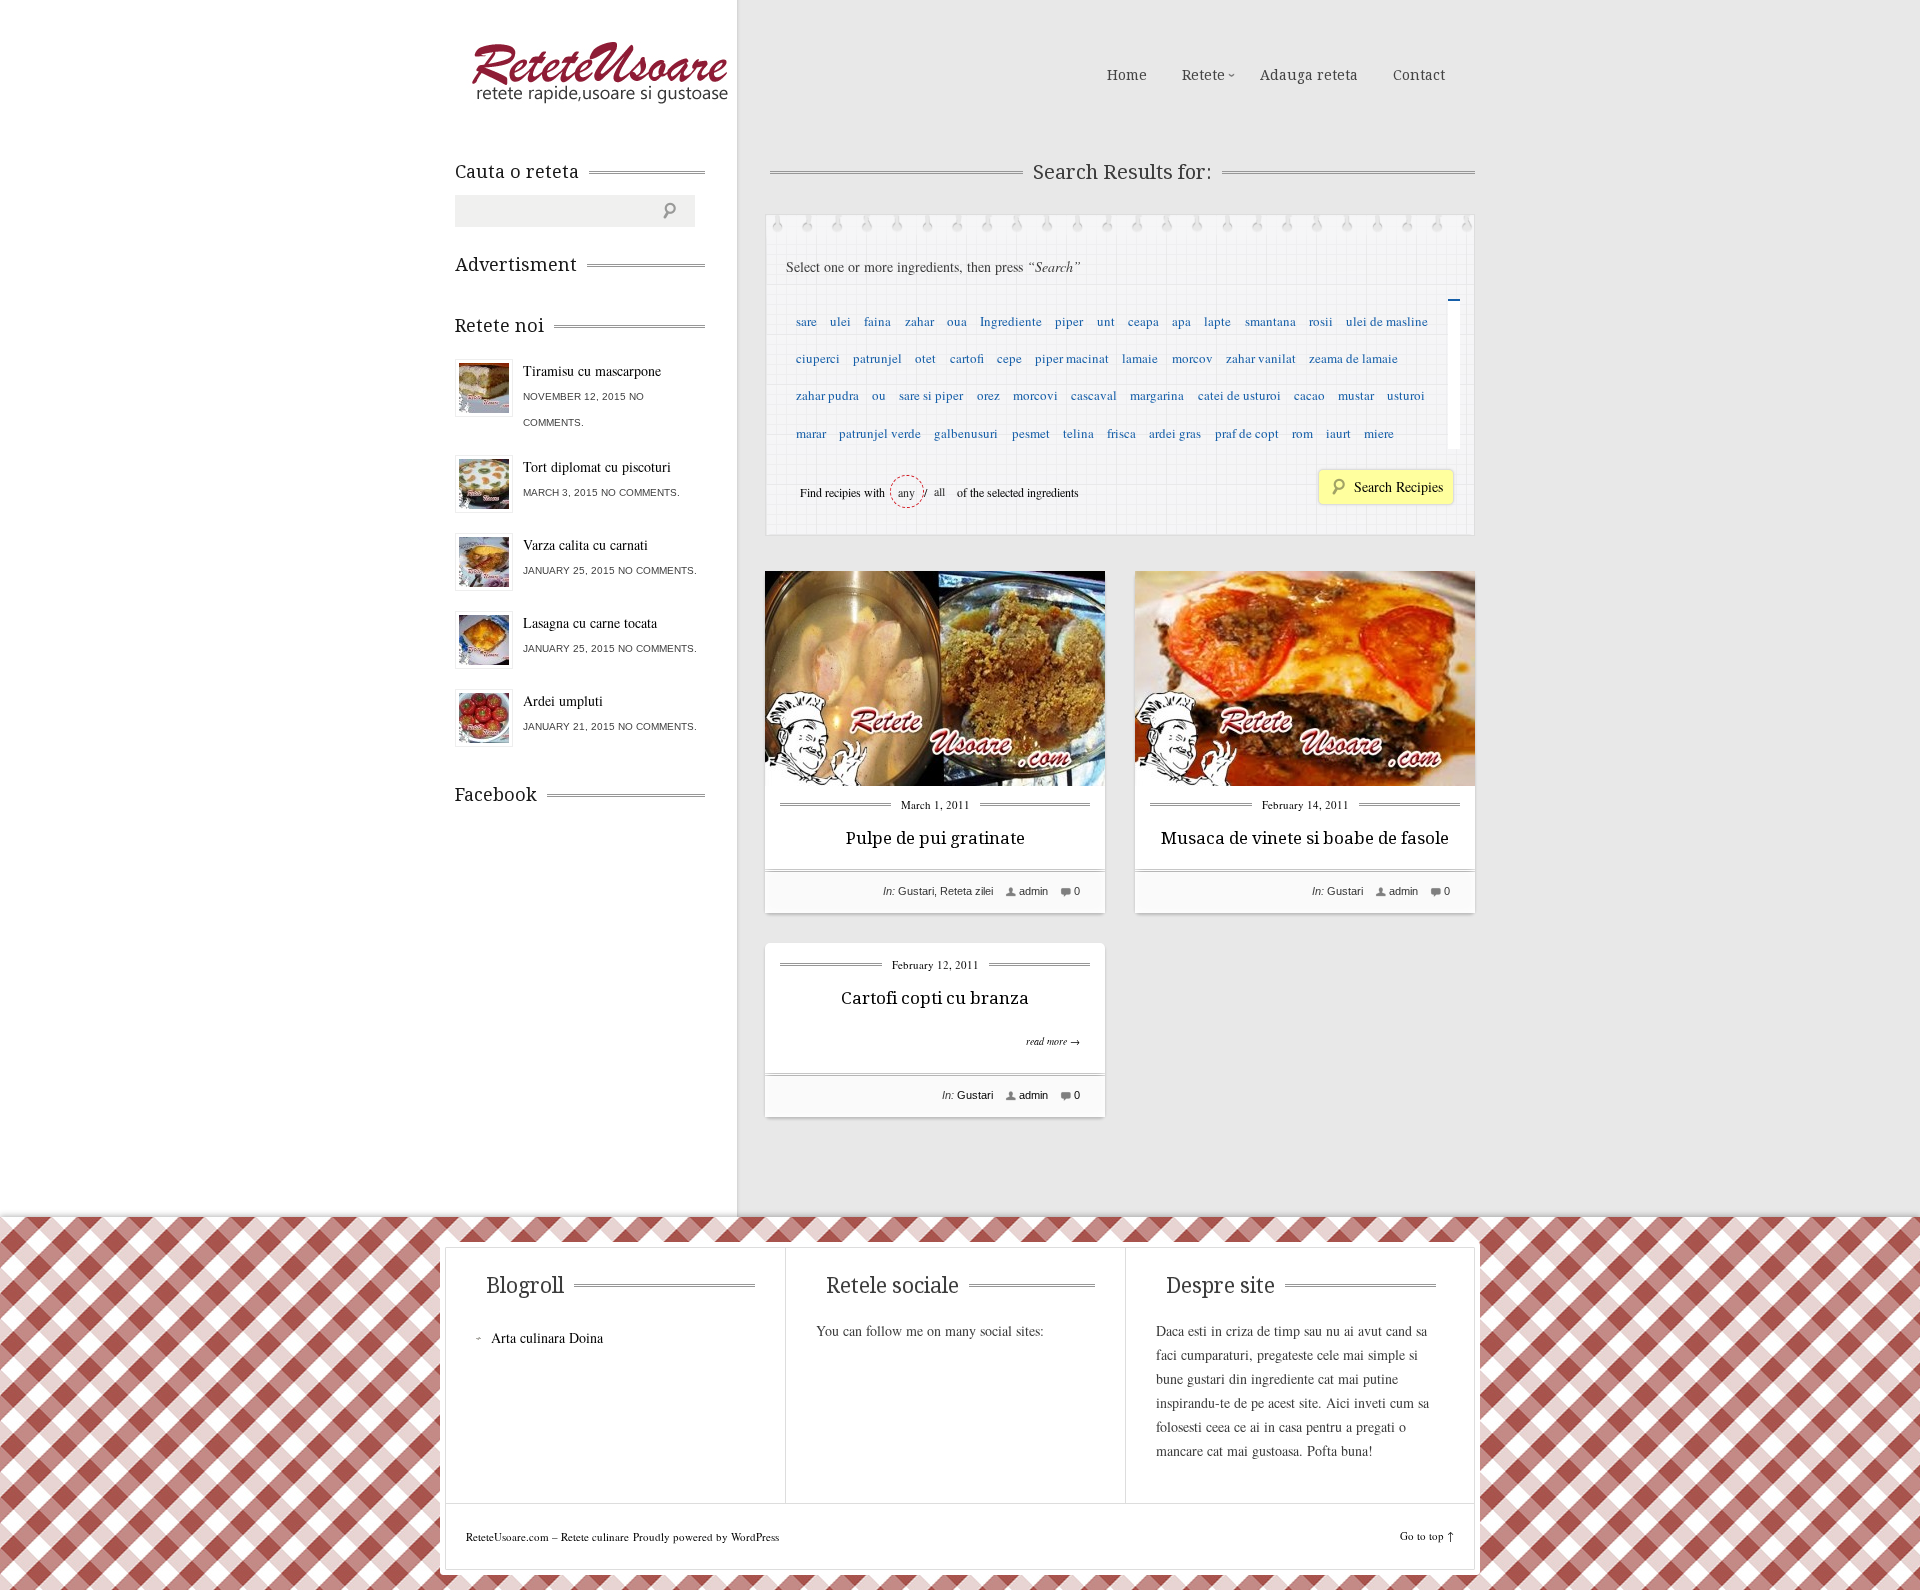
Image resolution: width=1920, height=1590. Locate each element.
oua (957, 321)
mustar (1356, 395)
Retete (1203, 75)
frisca (1121, 433)
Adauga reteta (1309, 75)
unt (1106, 321)
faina (877, 321)
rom (1302, 433)
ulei (840, 321)
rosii (1321, 321)
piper (1069, 321)
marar (811, 433)
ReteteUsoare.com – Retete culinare (599, 73)
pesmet (1031, 433)
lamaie (1140, 358)
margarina (1157, 395)
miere (1379, 433)
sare (806, 321)
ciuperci (818, 358)
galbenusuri (966, 433)
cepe (1009, 358)
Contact (1419, 75)
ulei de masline (1387, 321)
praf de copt (1247, 433)
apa (1181, 321)
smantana (1270, 321)
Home (1127, 75)
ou (879, 395)
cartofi (967, 358)
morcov (1192, 358)
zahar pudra (827, 395)
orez (988, 395)
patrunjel (877, 358)
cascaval (1094, 395)
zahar (919, 321)
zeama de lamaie (1353, 358)
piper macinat (1072, 358)
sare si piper (931, 395)
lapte (1217, 321)
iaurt (1338, 433)
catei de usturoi (1239, 395)
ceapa (1143, 321)
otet (925, 358)
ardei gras (1175, 433)
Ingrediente (1011, 321)
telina (1078, 433)
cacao (1309, 395)
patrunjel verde (880, 433)
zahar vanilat (1261, 358)
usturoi (1406, 395)
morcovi (1035, 395)
